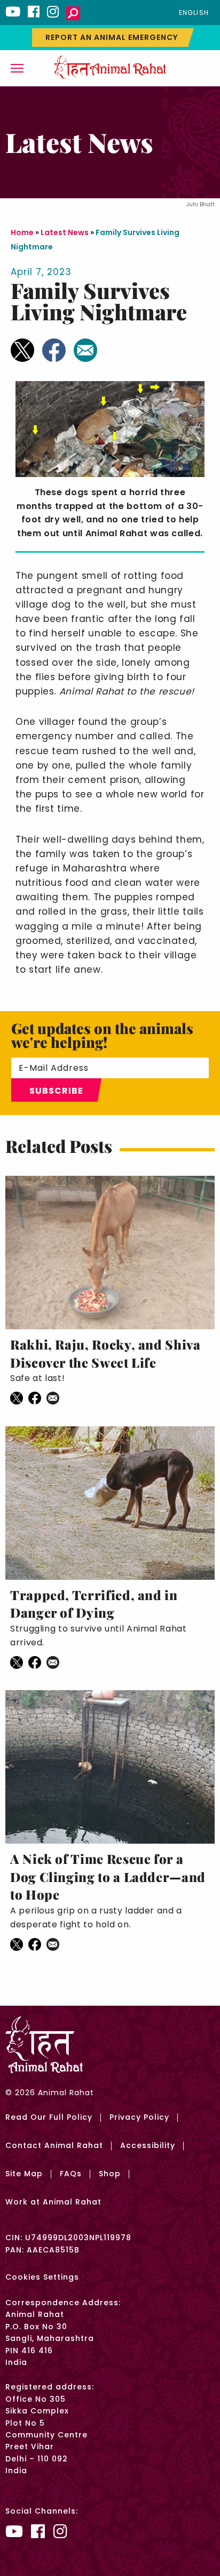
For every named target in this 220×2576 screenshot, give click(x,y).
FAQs (71, 2174)
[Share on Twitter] (22, 350)
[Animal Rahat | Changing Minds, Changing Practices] (110, 67)
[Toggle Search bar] (73, 13)
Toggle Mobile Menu (17, 68)
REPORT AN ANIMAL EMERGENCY (112, 37)
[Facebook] (34, 11)
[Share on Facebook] (54, 350)
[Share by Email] (85, 350)
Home (22, 232)
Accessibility (148, 2145)
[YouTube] (13, 11)
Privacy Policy (139, 2117)
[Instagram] (53, 11)
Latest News (65, 232)
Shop (110, 2174)
